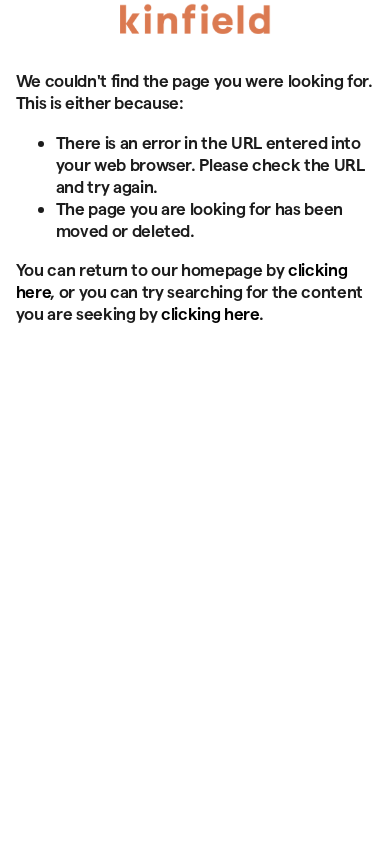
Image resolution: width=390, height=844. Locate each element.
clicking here (210, 313)
